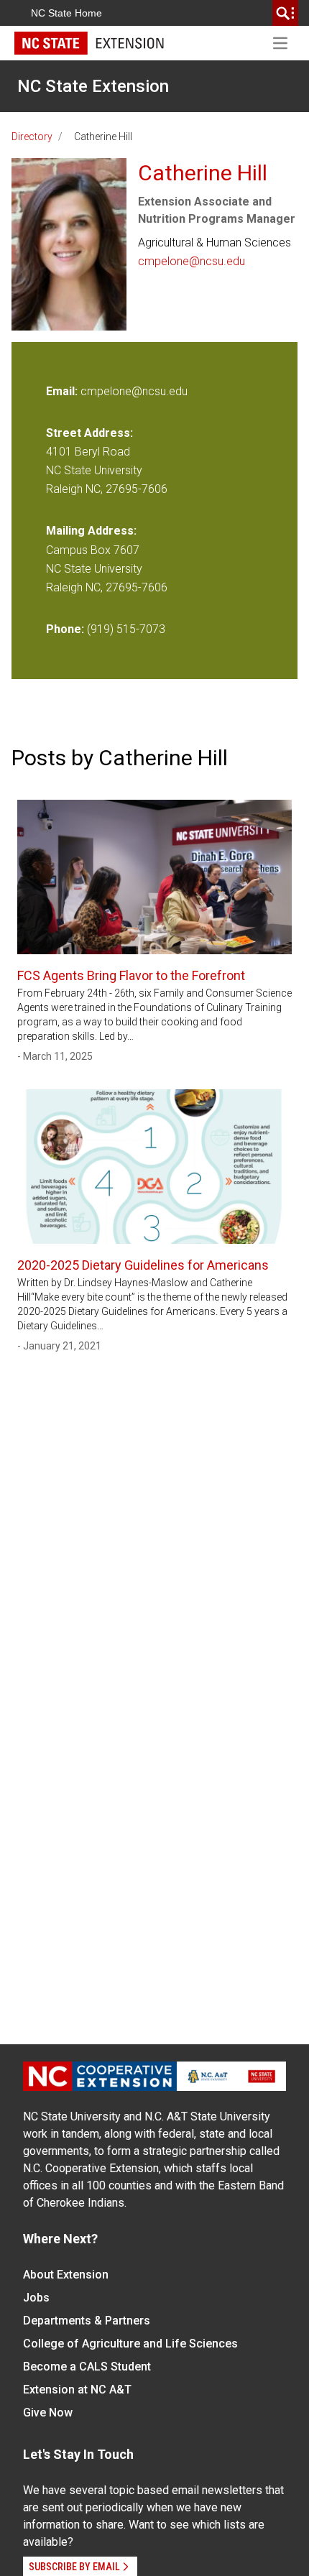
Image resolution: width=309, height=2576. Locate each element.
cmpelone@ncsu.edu (192, 261)
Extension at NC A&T (77, 2390)
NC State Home (66, 13)
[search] (285, 13)
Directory (32, 137)
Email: (63, 391)
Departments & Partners (87, 2321)
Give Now (48, 2413)
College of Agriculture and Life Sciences (130, 2344)
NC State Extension (93, 86)
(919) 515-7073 (126, 629)
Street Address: (89, 433)
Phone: (65, 629)
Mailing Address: (91, 531)
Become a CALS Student (87, 2367)
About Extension (66, 2275)
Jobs (36, 2298)
